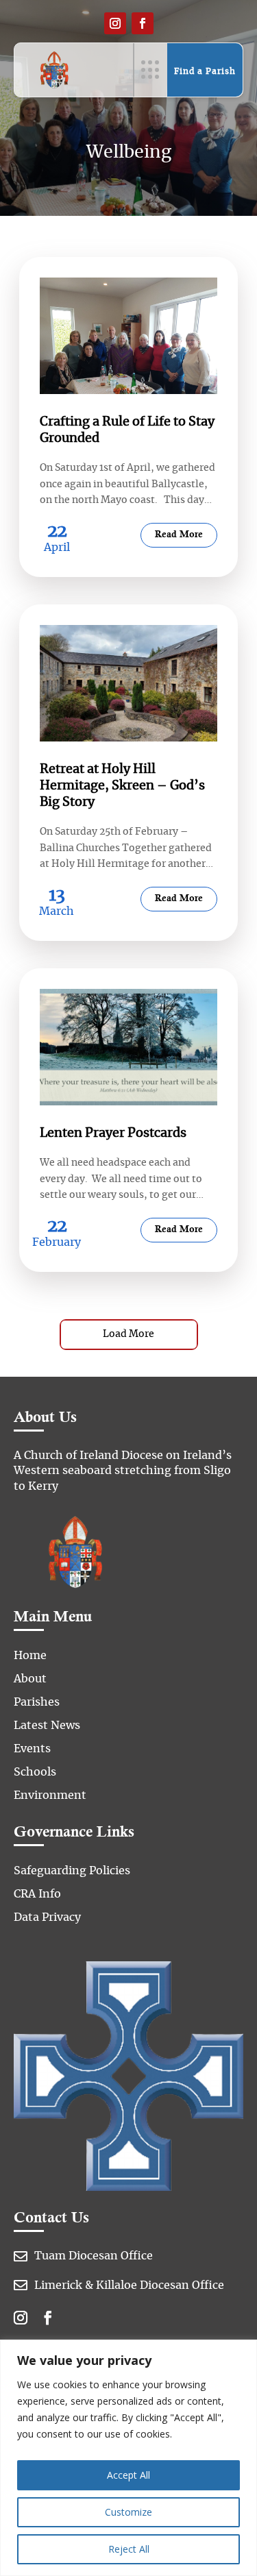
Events (32, 1749)
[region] (128, 2458)
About (30, 1679)
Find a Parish (205, 71)
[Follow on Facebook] (143, 23)
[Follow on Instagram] (115, 23)
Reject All (129, 2549)
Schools (35, 1772)
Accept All (128, 2475)
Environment (50, 1795)
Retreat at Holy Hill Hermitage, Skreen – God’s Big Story (122, 786)
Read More (179, 535)
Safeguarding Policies (72, 1871)
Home (30, 1656)
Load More (128, 1334)
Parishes (37, 1702)
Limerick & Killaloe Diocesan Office (129, 2285)
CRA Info (37, 1894)
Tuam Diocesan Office (94, 2256)
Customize (128, 2512)
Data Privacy (47, 1917)
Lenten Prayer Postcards (113, 1133)
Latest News (47, 1726)
